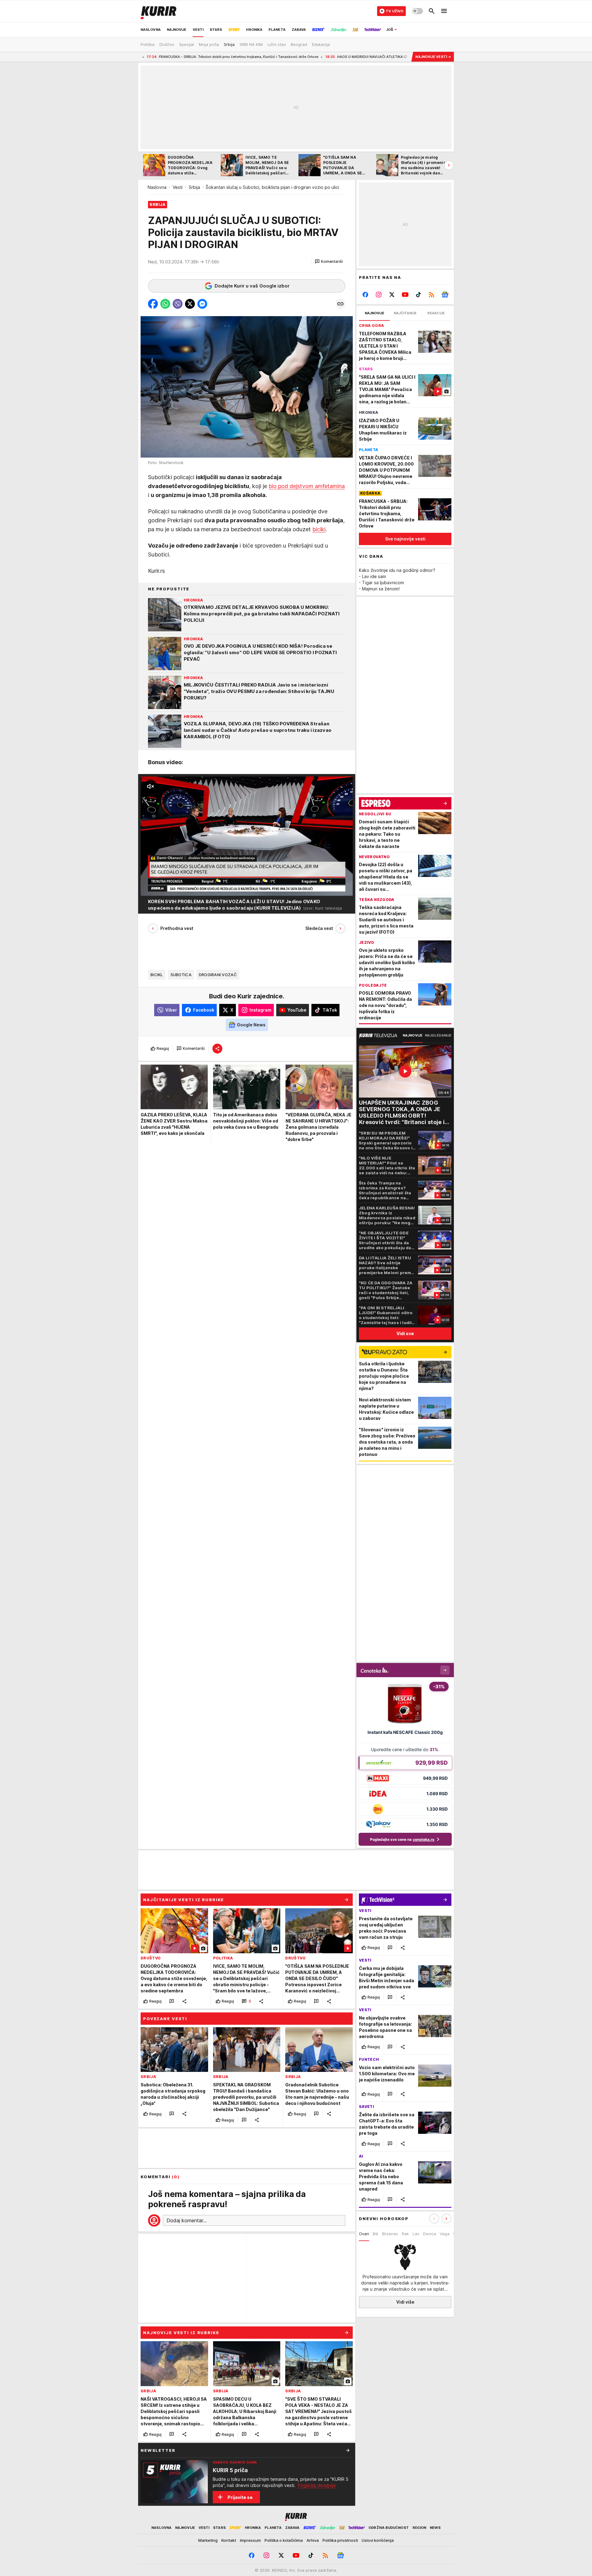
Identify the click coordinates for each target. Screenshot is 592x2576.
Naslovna (157, 187)
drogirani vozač (218, 975)
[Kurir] (158, 11)
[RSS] (432, 295)
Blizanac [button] (390, 2234)
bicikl (319, 529)
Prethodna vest (177, 928)
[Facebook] (366, 295)
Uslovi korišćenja (378, 2540)
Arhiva (313, 2540)
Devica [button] (430, 2234)
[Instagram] (379, 295)
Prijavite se (240, 2497)
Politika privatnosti (340, 2540)
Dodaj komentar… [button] (187, 2220)
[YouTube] (405, 295)
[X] (392, 295)
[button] (329, 262)
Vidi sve (405, 1333)
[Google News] (445, 295)
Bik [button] (376, 2234)
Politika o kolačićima (284, 2540)
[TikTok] (418, 295)
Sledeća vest (319, 928)
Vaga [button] (445, 2234)
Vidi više (405, 2302)
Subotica (181, 975)
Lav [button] (416, 2234)
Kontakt (229, 2540)
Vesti (178, 187)
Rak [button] (405, 2234)
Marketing (208, 2540)
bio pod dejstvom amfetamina (307, 486)
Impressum (250, 2540)
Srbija (194, 187)
